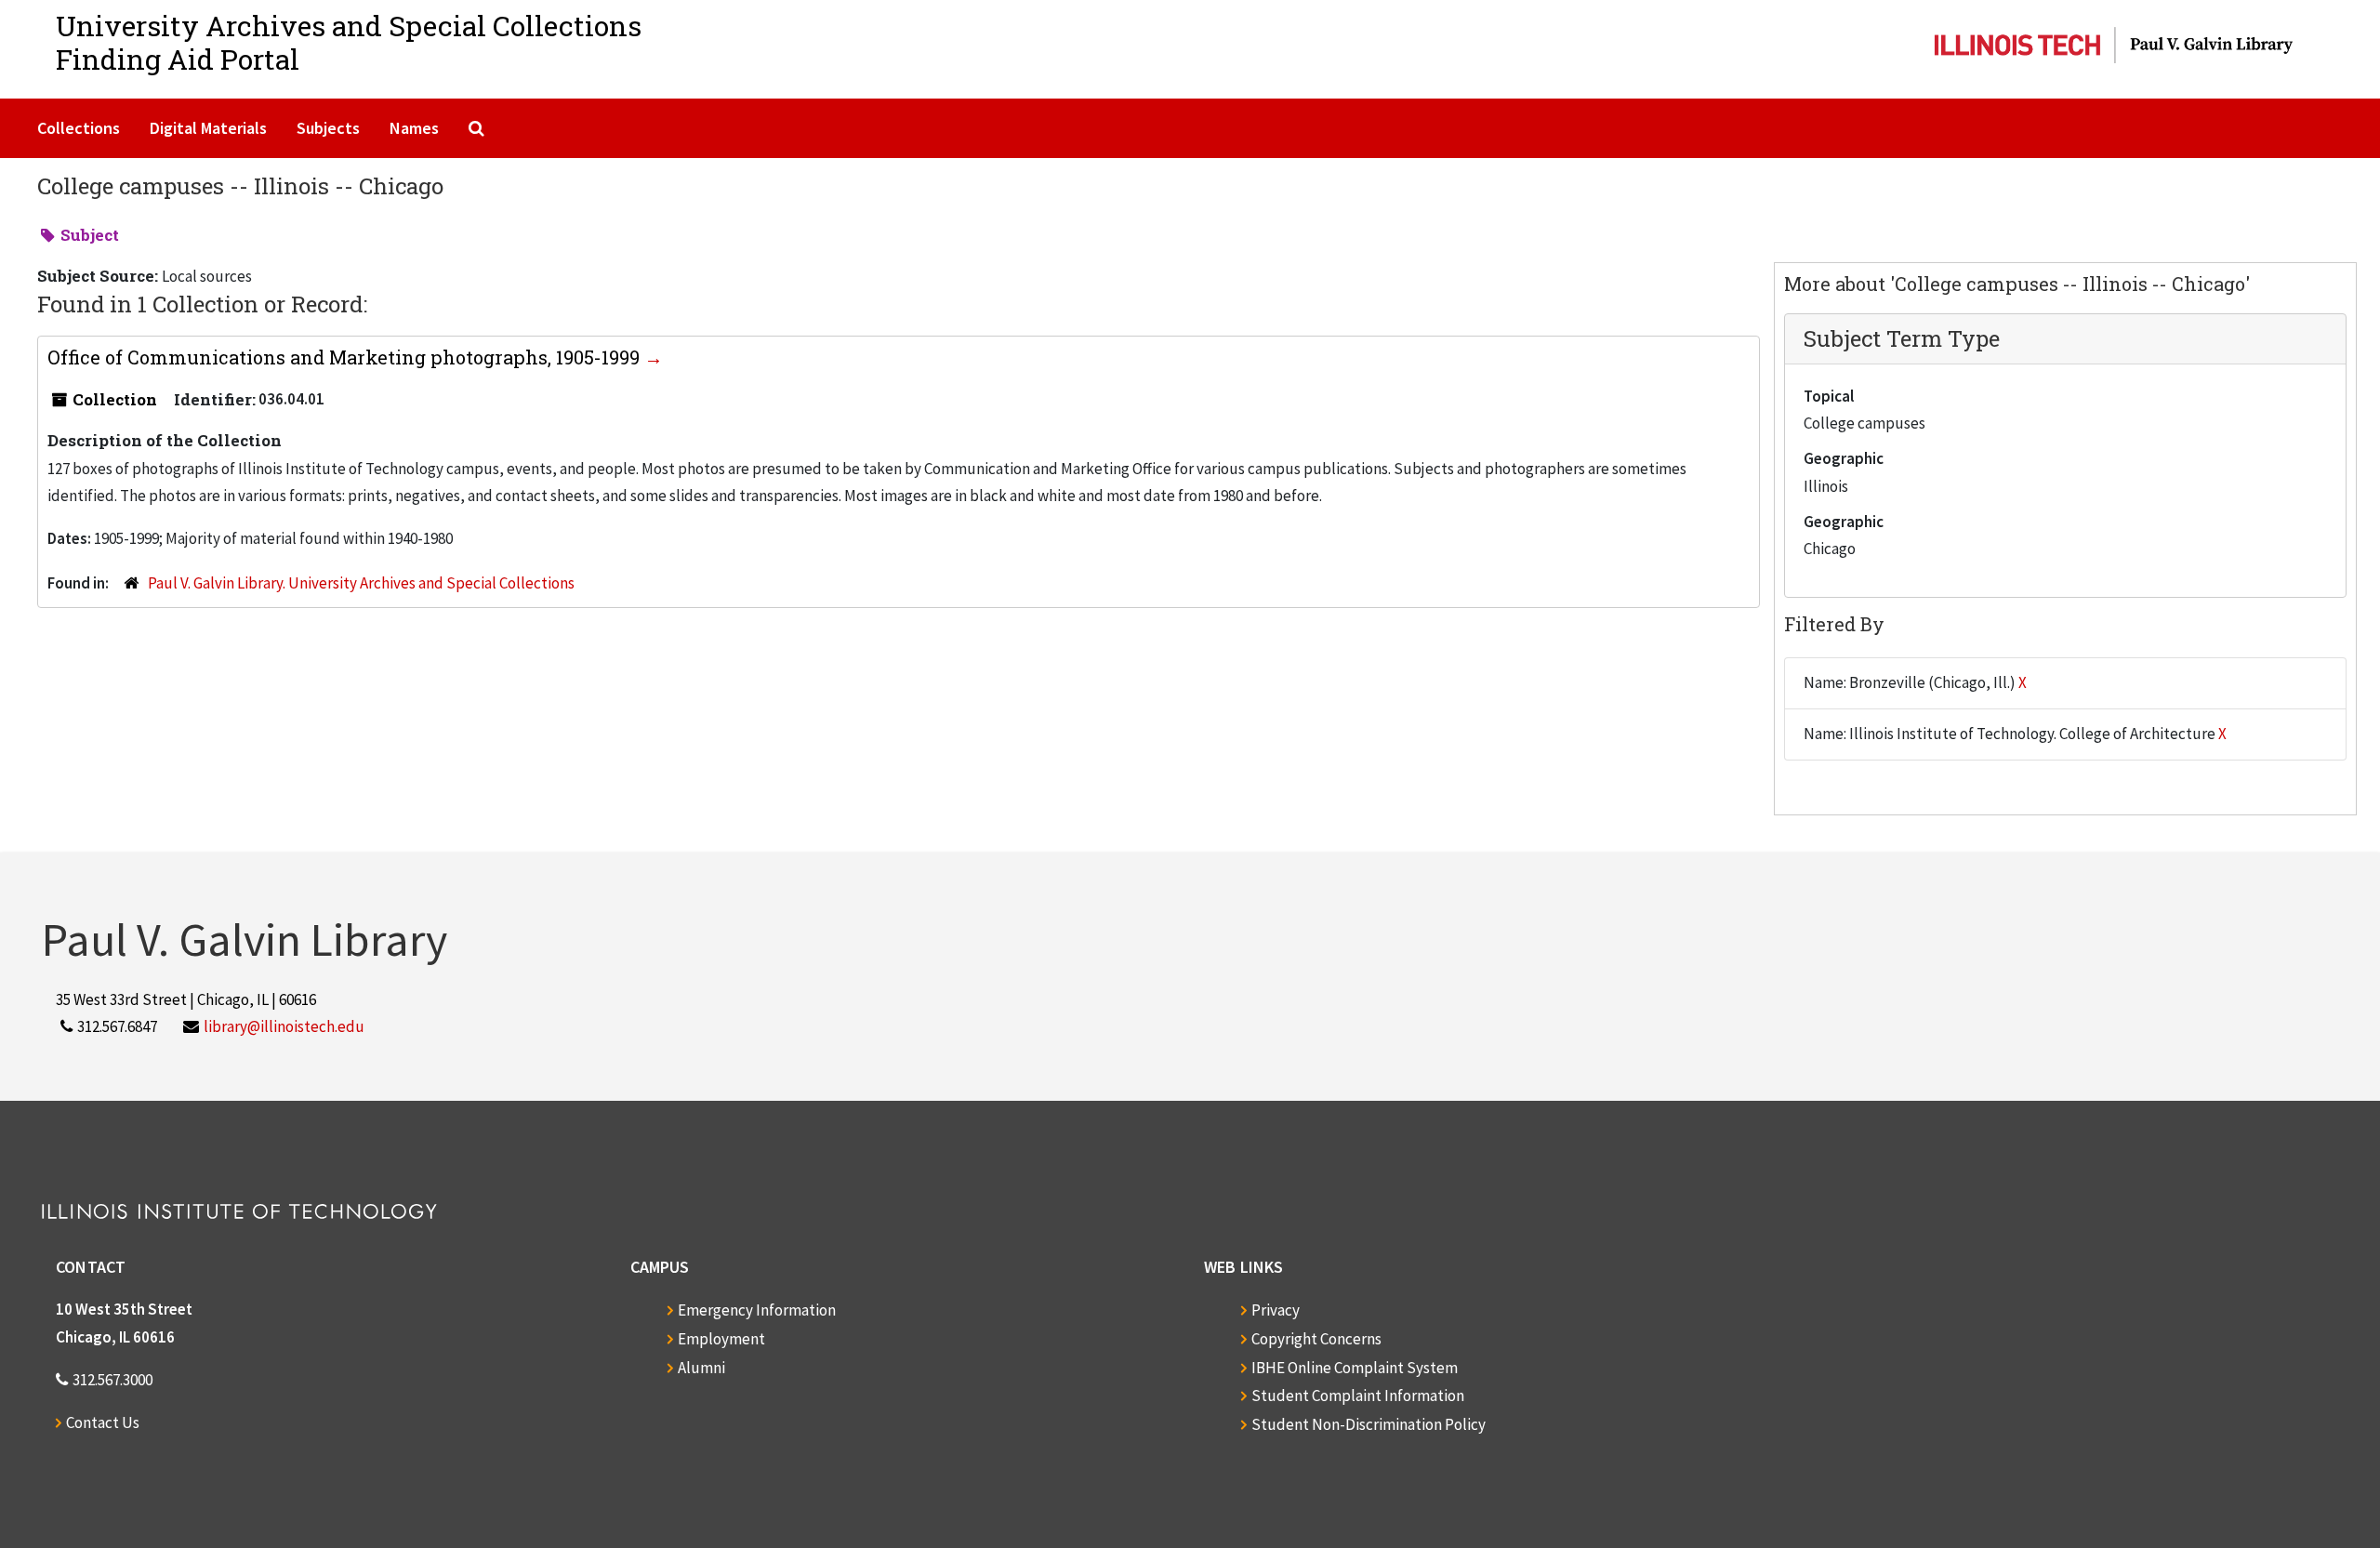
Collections (79, 128)
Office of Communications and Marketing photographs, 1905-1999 (346, 357)
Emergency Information (757, 1310)
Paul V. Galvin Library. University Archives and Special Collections (361, 583)
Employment (721, 1339)
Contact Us (103, 1422)
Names (414, 128)
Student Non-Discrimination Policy (1368, 1424)
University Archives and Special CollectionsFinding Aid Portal (349, 42)
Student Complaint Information (1358, 1396)
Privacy (1276, 1310)
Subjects (328, 128)
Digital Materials (208, 128)
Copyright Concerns (1316, 1339)
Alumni (701, 1368)
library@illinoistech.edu (284, 1026)
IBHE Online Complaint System (1355, 1368)
